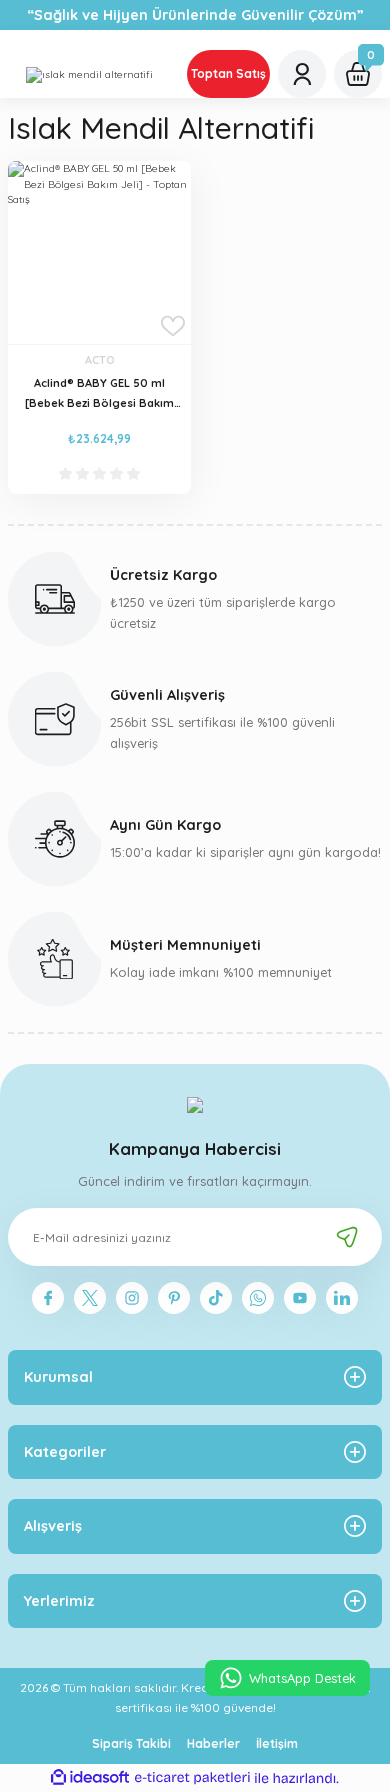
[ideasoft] (90, 1778)
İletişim (277, 1743)
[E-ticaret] (192, 1777)
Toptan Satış (228, 73)
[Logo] (89, 74)
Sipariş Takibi (131, 1743)
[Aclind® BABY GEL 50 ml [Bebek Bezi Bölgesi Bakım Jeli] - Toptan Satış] (99, 252)
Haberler (213, 1743)
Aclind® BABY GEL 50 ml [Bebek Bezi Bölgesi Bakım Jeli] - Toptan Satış (99, 394)
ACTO (100, 360)
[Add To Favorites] (173, 326)
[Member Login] (302, 74)
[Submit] (347, 1237)
